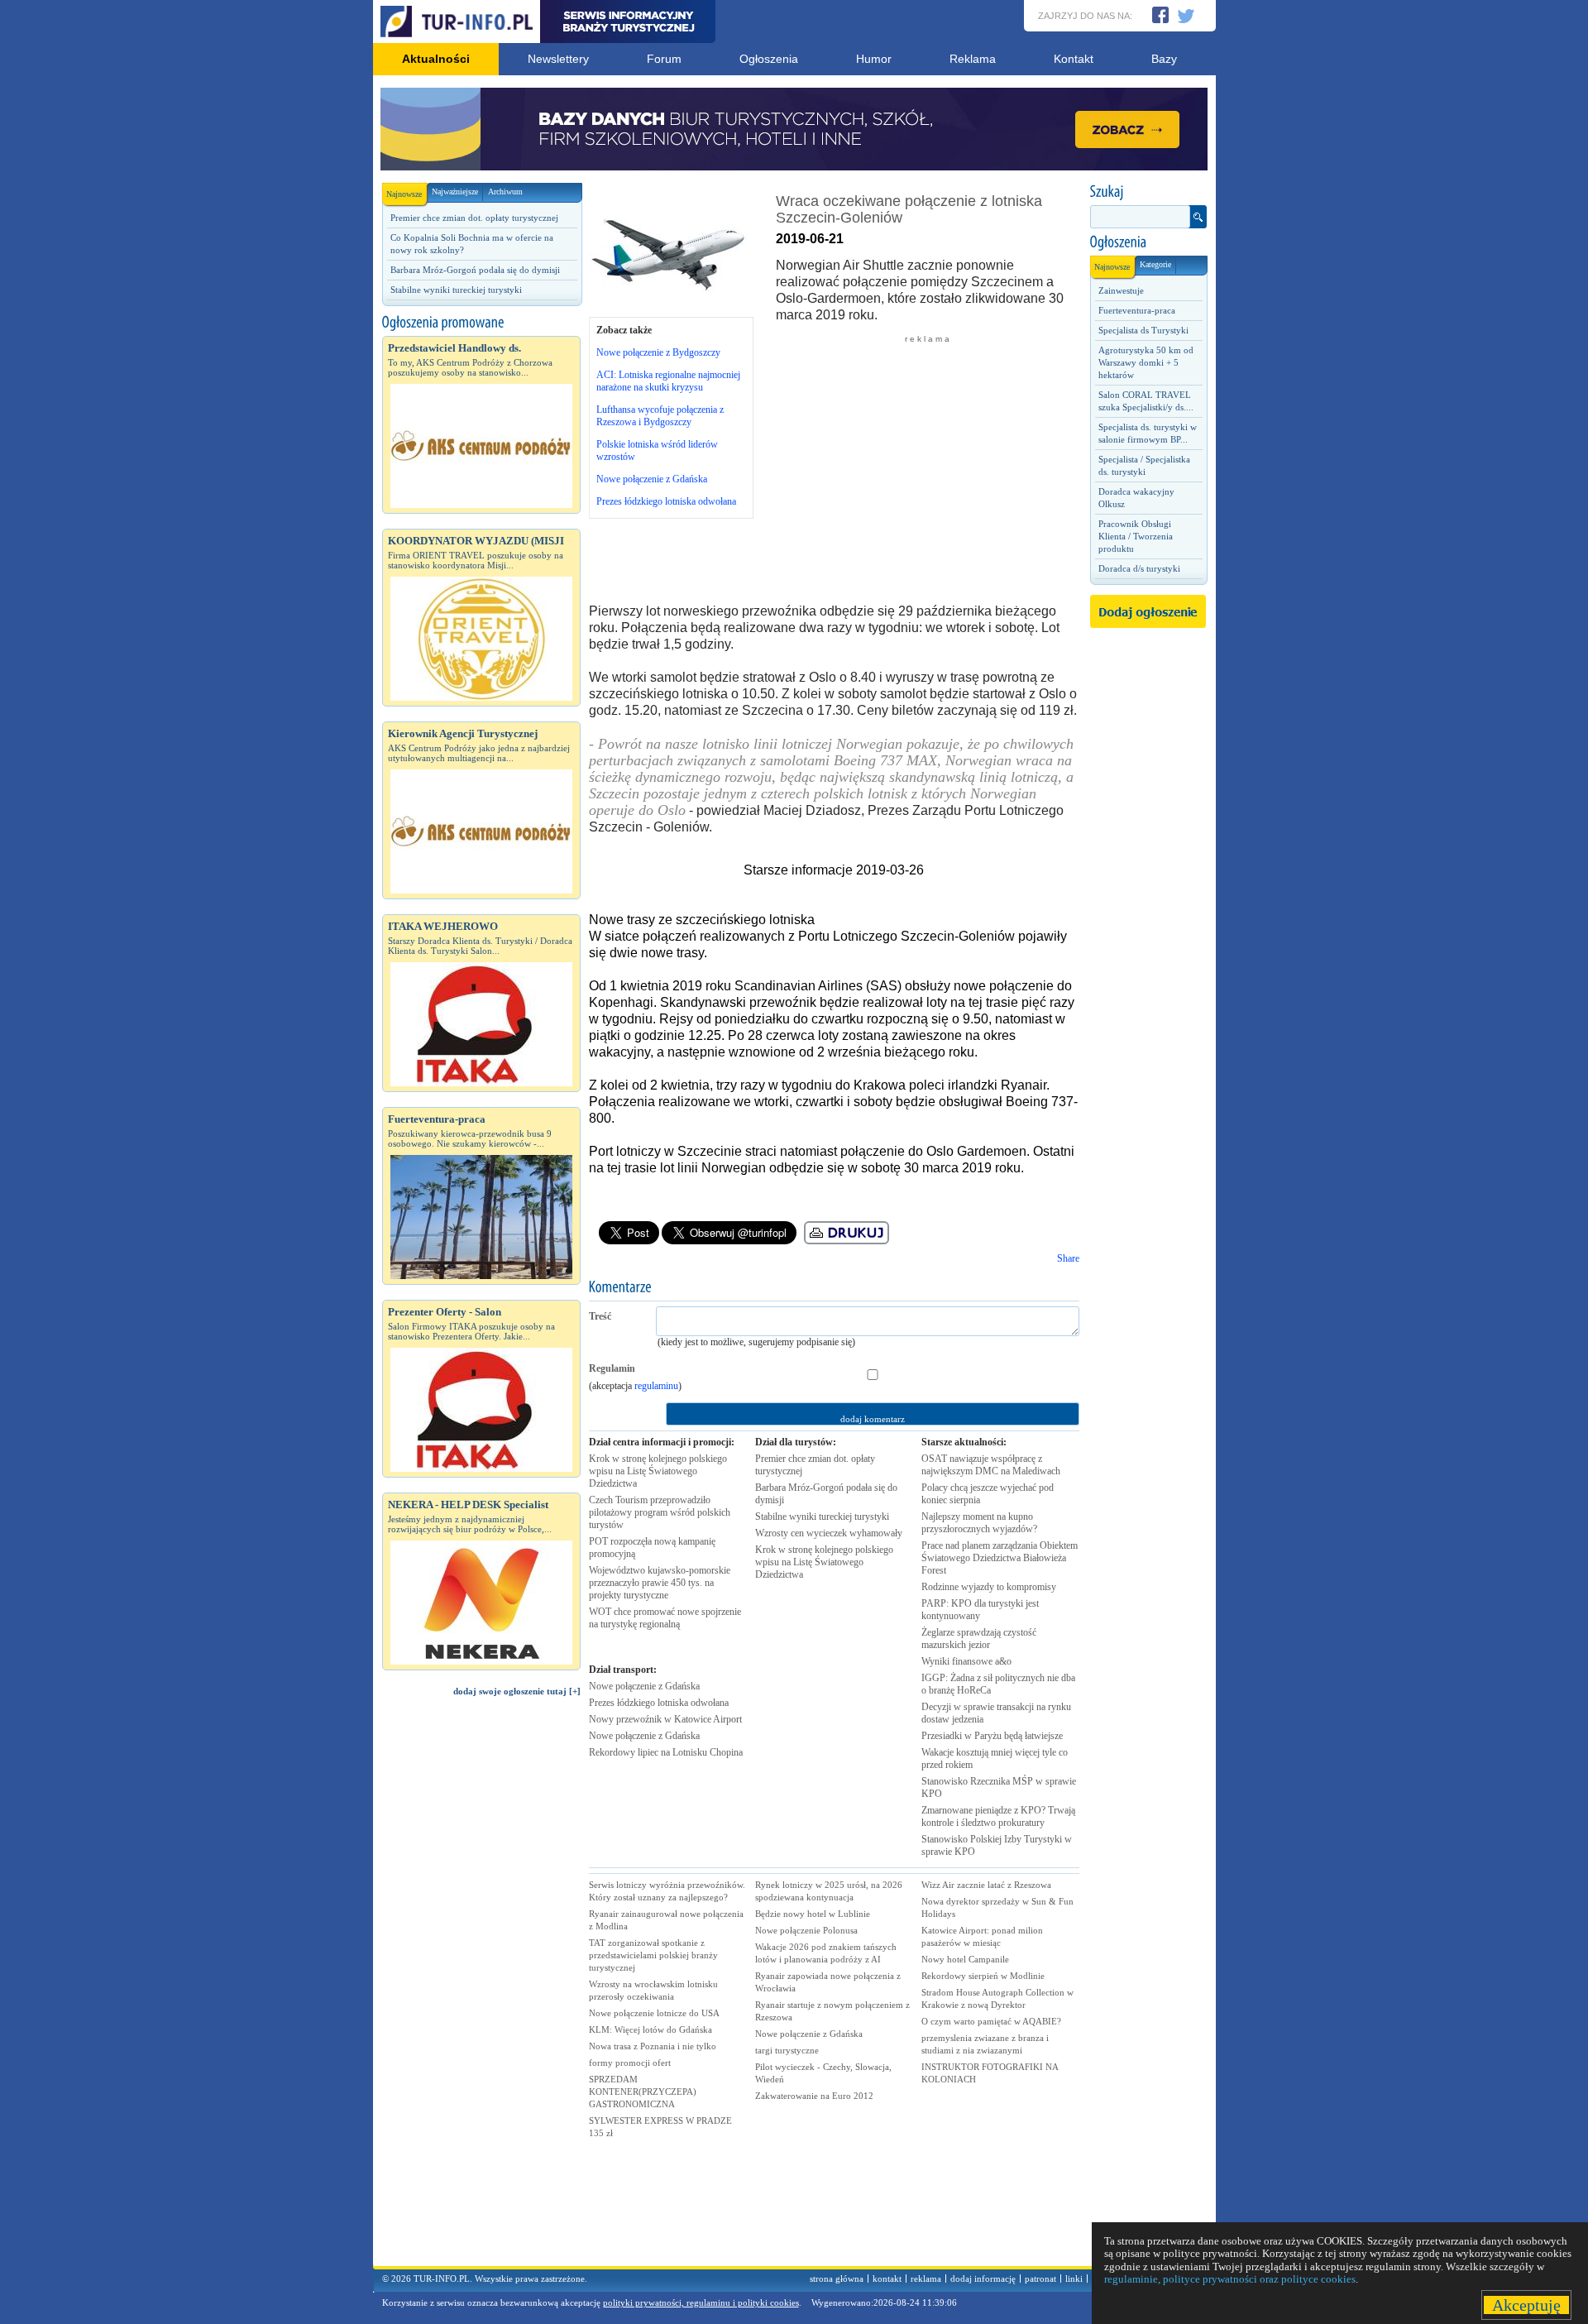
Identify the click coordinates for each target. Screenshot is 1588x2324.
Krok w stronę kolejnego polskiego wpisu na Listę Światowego (658, 1471)
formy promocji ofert (630, 2063)
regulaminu (656, 1386)
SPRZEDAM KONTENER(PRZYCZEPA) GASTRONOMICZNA (643, 2092)
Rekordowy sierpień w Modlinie (983, 1976)
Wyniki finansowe (966, 1661)
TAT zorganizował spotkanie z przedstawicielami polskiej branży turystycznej (653, 1955)
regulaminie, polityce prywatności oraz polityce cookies (1230, 2279)
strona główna (837, 2278)
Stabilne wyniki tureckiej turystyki (456, 290)
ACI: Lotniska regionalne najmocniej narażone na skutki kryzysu (668, 381)
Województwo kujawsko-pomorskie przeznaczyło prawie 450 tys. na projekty (660, 1583)
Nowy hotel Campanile (965, 1959)
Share (1068, 1258)
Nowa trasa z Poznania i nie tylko (653, 2046)
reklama (926, 2278)
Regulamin (612, 1368)
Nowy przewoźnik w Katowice (665, 1719)
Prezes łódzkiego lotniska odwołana (666, 501)
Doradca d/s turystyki (1139, 568)
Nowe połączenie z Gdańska (652, 479)
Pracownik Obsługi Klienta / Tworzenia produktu (1136, 536)
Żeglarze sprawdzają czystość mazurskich (979, 1639)
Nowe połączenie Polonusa (806, 1930)
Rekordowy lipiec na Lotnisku (666, 1752)
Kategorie (1155, 264)
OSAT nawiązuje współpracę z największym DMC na (991, 1465)
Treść (600, 1316)
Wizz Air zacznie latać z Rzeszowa (986, 1885)
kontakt (887, 2278)
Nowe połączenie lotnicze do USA (654, 2013)
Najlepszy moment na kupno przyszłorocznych (979, 1523)
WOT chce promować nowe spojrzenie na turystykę (665, 1618)
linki (1074, 2278)
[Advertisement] (481, 1989)
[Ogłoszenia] (1148, 242)
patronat (1040, 2278)
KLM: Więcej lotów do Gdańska (651, 2029)
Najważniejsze (455, 192)
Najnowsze (404, 194)
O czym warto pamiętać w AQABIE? (991, 2021)
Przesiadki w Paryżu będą (992, 1736)
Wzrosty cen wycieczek (829, 1533)
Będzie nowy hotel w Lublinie (813, 1914)
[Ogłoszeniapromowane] (481, 323)
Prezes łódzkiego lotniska (659, 1703)
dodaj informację (983, 2278)
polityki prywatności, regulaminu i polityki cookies (701, 2302)
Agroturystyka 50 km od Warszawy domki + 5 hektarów (1146, 362)
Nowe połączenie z (644, 1686)
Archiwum (505, 192)
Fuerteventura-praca (1137, 310)
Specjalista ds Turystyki (1143, 330)
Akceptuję (1526, 2305)
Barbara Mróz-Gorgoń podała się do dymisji (475, 270)
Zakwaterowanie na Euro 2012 (814, 2096)
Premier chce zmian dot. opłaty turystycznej (474, 218)
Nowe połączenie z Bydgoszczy (658, 352)
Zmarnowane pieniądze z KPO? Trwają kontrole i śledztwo (998, 1816)
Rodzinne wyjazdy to (989, 1587)
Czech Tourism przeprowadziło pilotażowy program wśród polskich (660, 1512)
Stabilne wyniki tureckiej (822, 1517)
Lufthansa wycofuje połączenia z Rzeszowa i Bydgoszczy (660, 416)
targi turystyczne (787, 2050)
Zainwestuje (1121, 290)
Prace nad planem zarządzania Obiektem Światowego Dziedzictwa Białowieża (1000, 1558)
